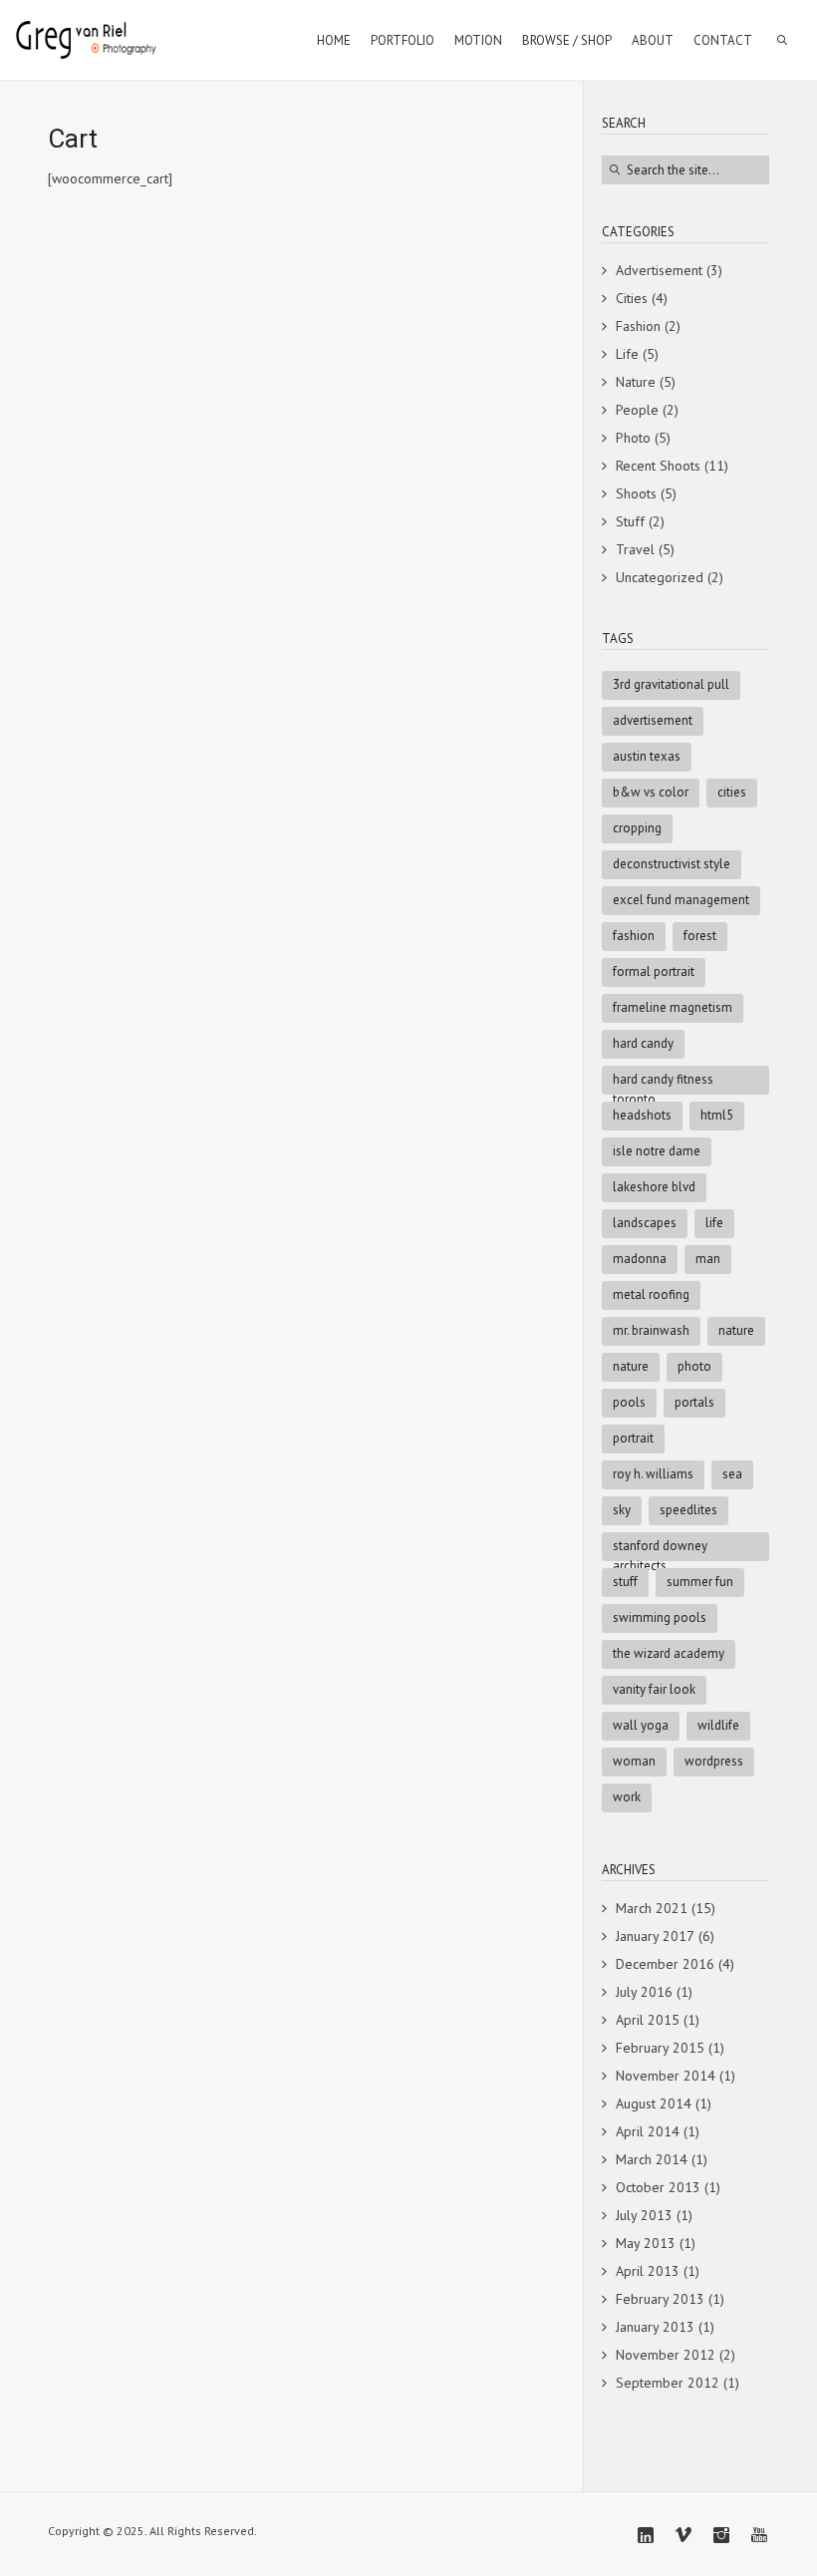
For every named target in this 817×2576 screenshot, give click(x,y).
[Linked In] (646, 2535)
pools (629, 1402)
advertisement (653, 720)
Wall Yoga (641, 1725)
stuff (625, 1582)
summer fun (700, 1582)
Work (627, 1797)
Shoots (636, 493)
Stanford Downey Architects (660, 1549)
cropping (637, 828)
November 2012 (666, 2355)
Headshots (642, 1115)
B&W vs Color (651, 792)
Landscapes (645, 1223)
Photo (633, 438)
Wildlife (718, 1725)
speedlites (688, 1510)
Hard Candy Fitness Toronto (663, 1083)
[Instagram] (721, 2535)
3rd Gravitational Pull (671, 684)
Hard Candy (643, 1043)
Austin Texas (647, 756)
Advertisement (659, 270)
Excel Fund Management (681, 900)
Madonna (640, 1259)
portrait (633, 1438)
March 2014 (652, 2159)
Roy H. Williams (653, 1474)
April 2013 (648, 2271)
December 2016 (665, 1964)
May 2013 (646, 2243)
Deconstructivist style (672, 864)
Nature (636, 382)
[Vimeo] (683, 2535)
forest (700, 936)
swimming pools (660, 1617)
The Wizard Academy (669, 1653)
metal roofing (651, 1294)
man (708, 1259)
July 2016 (644, 1992)
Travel (635, 549)
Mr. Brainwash (651, 1330)
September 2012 (668, 2383)
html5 (717, 1115)
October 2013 (658, 2187)
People (637, 410)
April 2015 (648, 2020)
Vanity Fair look (654, 1689)
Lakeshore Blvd (654, 1187)
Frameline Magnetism (673, 1007)
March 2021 (652, 1908)
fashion (634, 936)
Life (627, 354)
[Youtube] (759, 2535)
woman (634, 1761)
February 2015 (660, 2048)
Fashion (638, 326)
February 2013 (660, 2299)
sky (622, 1510)
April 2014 (648, 2131)
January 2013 (655, 2327)
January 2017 (655, 1936)
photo (694, 1366)
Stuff (630, 521)
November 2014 (666, 2076)
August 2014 (654, 2103)
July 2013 (644, 2215)
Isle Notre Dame (657, 1151)
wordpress (714, 1761)
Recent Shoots (658, 466)
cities (732, 792)
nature (631, 1366)
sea (732, 1474)
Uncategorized (660, 577)
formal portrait (654, 971)
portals (694, 1402)
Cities (632, 298)
